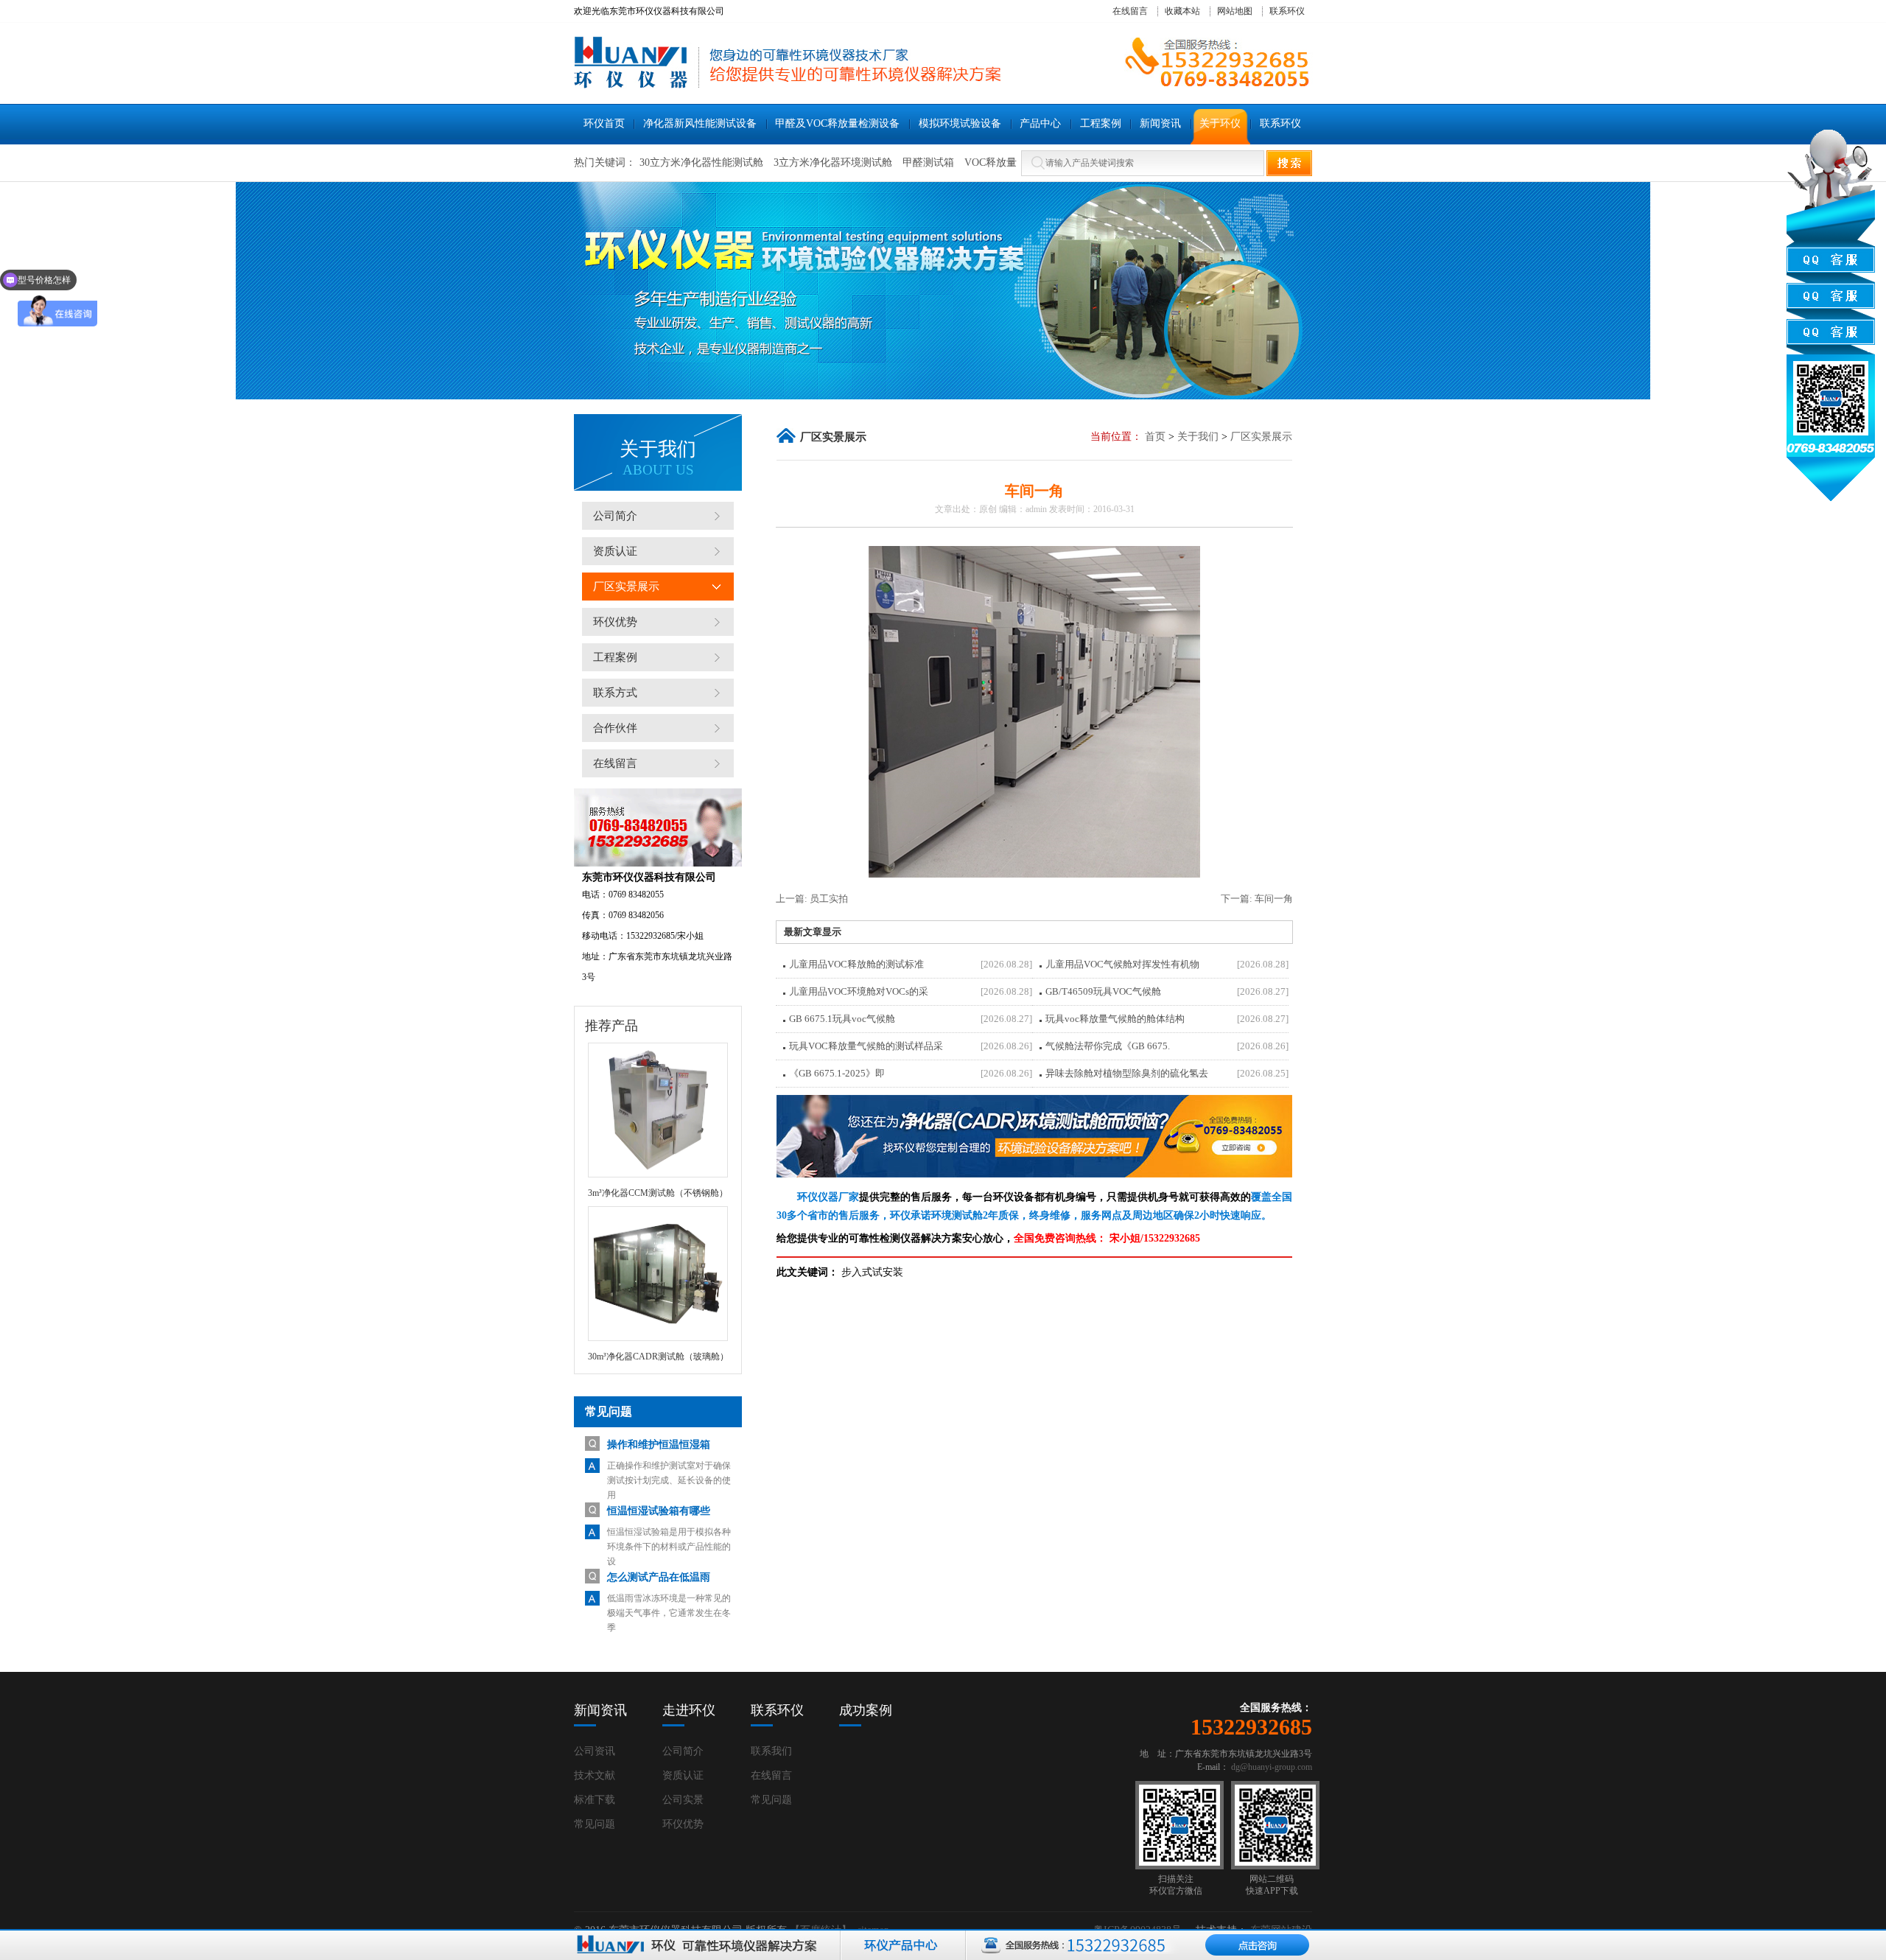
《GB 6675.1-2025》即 (837, 1073)
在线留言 (1130, 11)
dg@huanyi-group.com (1272, 1767)
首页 (1155, 437)
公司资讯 (595, 1751)
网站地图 (1235, 11)
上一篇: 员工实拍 (812, 899)
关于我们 (1198, 437)
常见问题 (595, 1824)
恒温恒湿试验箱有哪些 (659, 1511)
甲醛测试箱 (928, 162)
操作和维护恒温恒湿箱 (659, 1445)
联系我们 (771, 1751)
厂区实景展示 (626, 587)
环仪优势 (615, 622)
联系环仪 (1287, 11)
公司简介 (615, 516)
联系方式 (615, 693)
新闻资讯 (600, 1710)
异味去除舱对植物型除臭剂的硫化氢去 (1127, 1073)
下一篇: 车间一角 (1257, 899)
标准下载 (595, 1800)
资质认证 (615, 551)
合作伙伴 (615, 728)
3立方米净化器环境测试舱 (833, 162)
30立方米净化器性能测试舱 (701, 162)
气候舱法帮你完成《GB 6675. (1108, 1046)
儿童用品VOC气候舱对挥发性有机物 (1122, 964)
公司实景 (683, 1800)
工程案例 (615, 657)
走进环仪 (689, 1710)
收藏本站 (1182, 11)
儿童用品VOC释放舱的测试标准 (856, 964)
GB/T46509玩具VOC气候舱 (1103, 991)
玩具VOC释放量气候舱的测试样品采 (866, 1046)
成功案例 (866, 1710)
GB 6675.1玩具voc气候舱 (842, 1019)
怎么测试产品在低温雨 (659, 1577)
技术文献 (595, 1775)
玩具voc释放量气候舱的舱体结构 (1115, 1019)
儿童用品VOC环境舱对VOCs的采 (859, 991)
